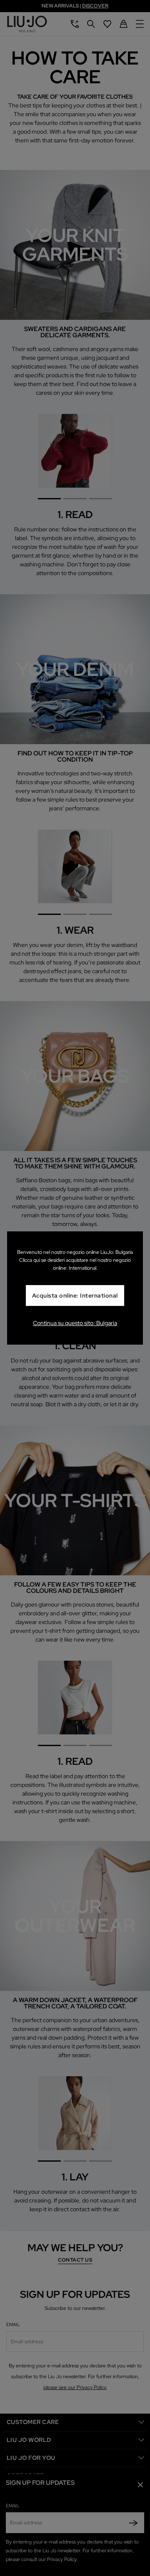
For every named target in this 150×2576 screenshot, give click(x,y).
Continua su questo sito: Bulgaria (75, 1323)
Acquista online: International (75, 1295)
